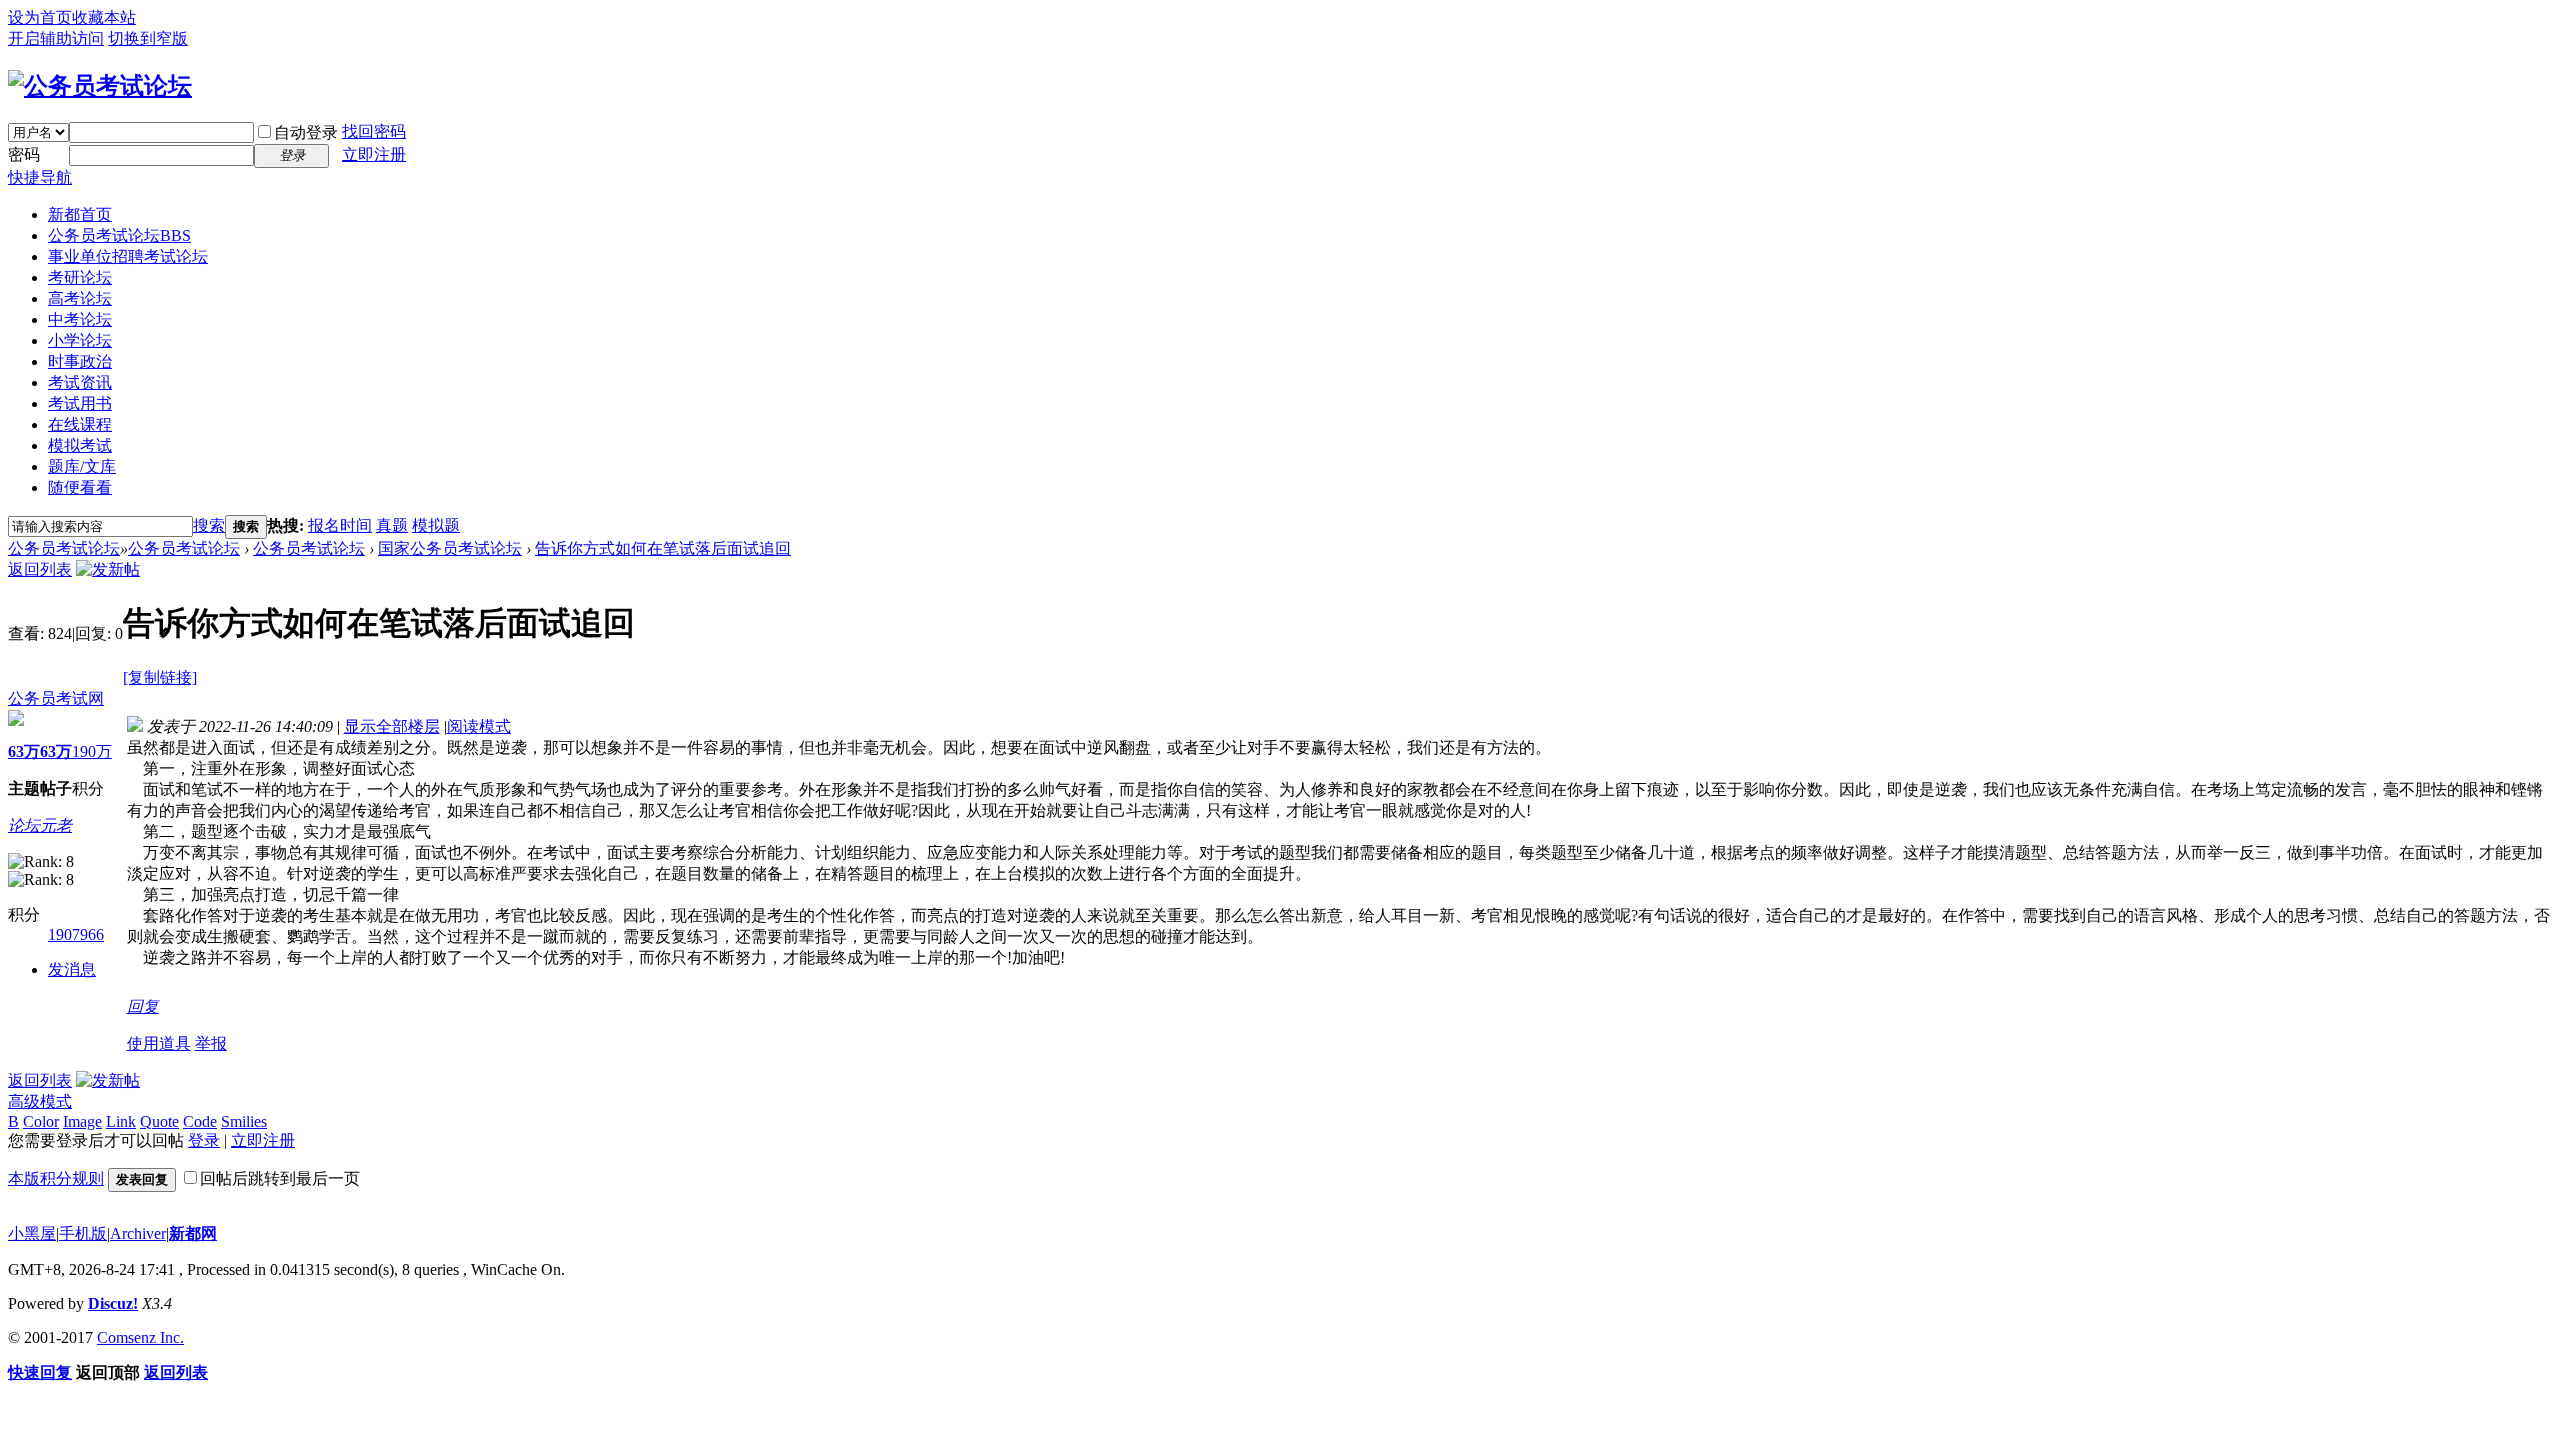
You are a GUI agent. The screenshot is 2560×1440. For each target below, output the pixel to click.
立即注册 (374, 154)
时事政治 (80, 361)
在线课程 (80, 424)
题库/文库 (82, 466)
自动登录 (306, 132)
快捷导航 (40, 177)
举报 (211, 1043)
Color (41, 1121)
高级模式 (40, 1101)
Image (82, 1121)
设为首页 (40, 17)
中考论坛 (80, 319)
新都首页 (80, 214)
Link (121, 1121)
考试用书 (80, 403)
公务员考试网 (56, 698)
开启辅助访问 (56, 38)
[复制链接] (160, 677)
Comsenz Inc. (140, 1337)
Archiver (138, 1233)
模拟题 (436, 525)
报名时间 (340, 525)
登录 (204, 1140)
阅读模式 (479, 726)
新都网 (193, 1233)
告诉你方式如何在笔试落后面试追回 (663, 548)
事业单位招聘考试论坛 (128, 256)
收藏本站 (104, 17)
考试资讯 (80, 382)
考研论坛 (80, 277)
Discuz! (113, 1303)
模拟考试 (80, 445)
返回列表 (40, 569)
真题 (392, 525)
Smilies (244, 1121)
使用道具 (159, 1043)
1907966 (76, 934)
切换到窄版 (148, 38)
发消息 (72, 969)
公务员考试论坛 (119, 235)
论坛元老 (40, 825)
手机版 (83, 1233)
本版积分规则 (56, 1178)
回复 (143, 1006)
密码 (24, 154)
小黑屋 (32, 1233)
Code (200, 1121)
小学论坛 (80, 340)
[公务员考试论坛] (100, 86)
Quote (159, 1121)
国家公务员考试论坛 (450, 548)
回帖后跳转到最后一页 (280, 1178)
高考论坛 (80, 298)
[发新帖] (108, 569)
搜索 (209, 525)
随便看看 (80, 487)
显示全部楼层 (392, 726)
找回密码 (374, 131)
